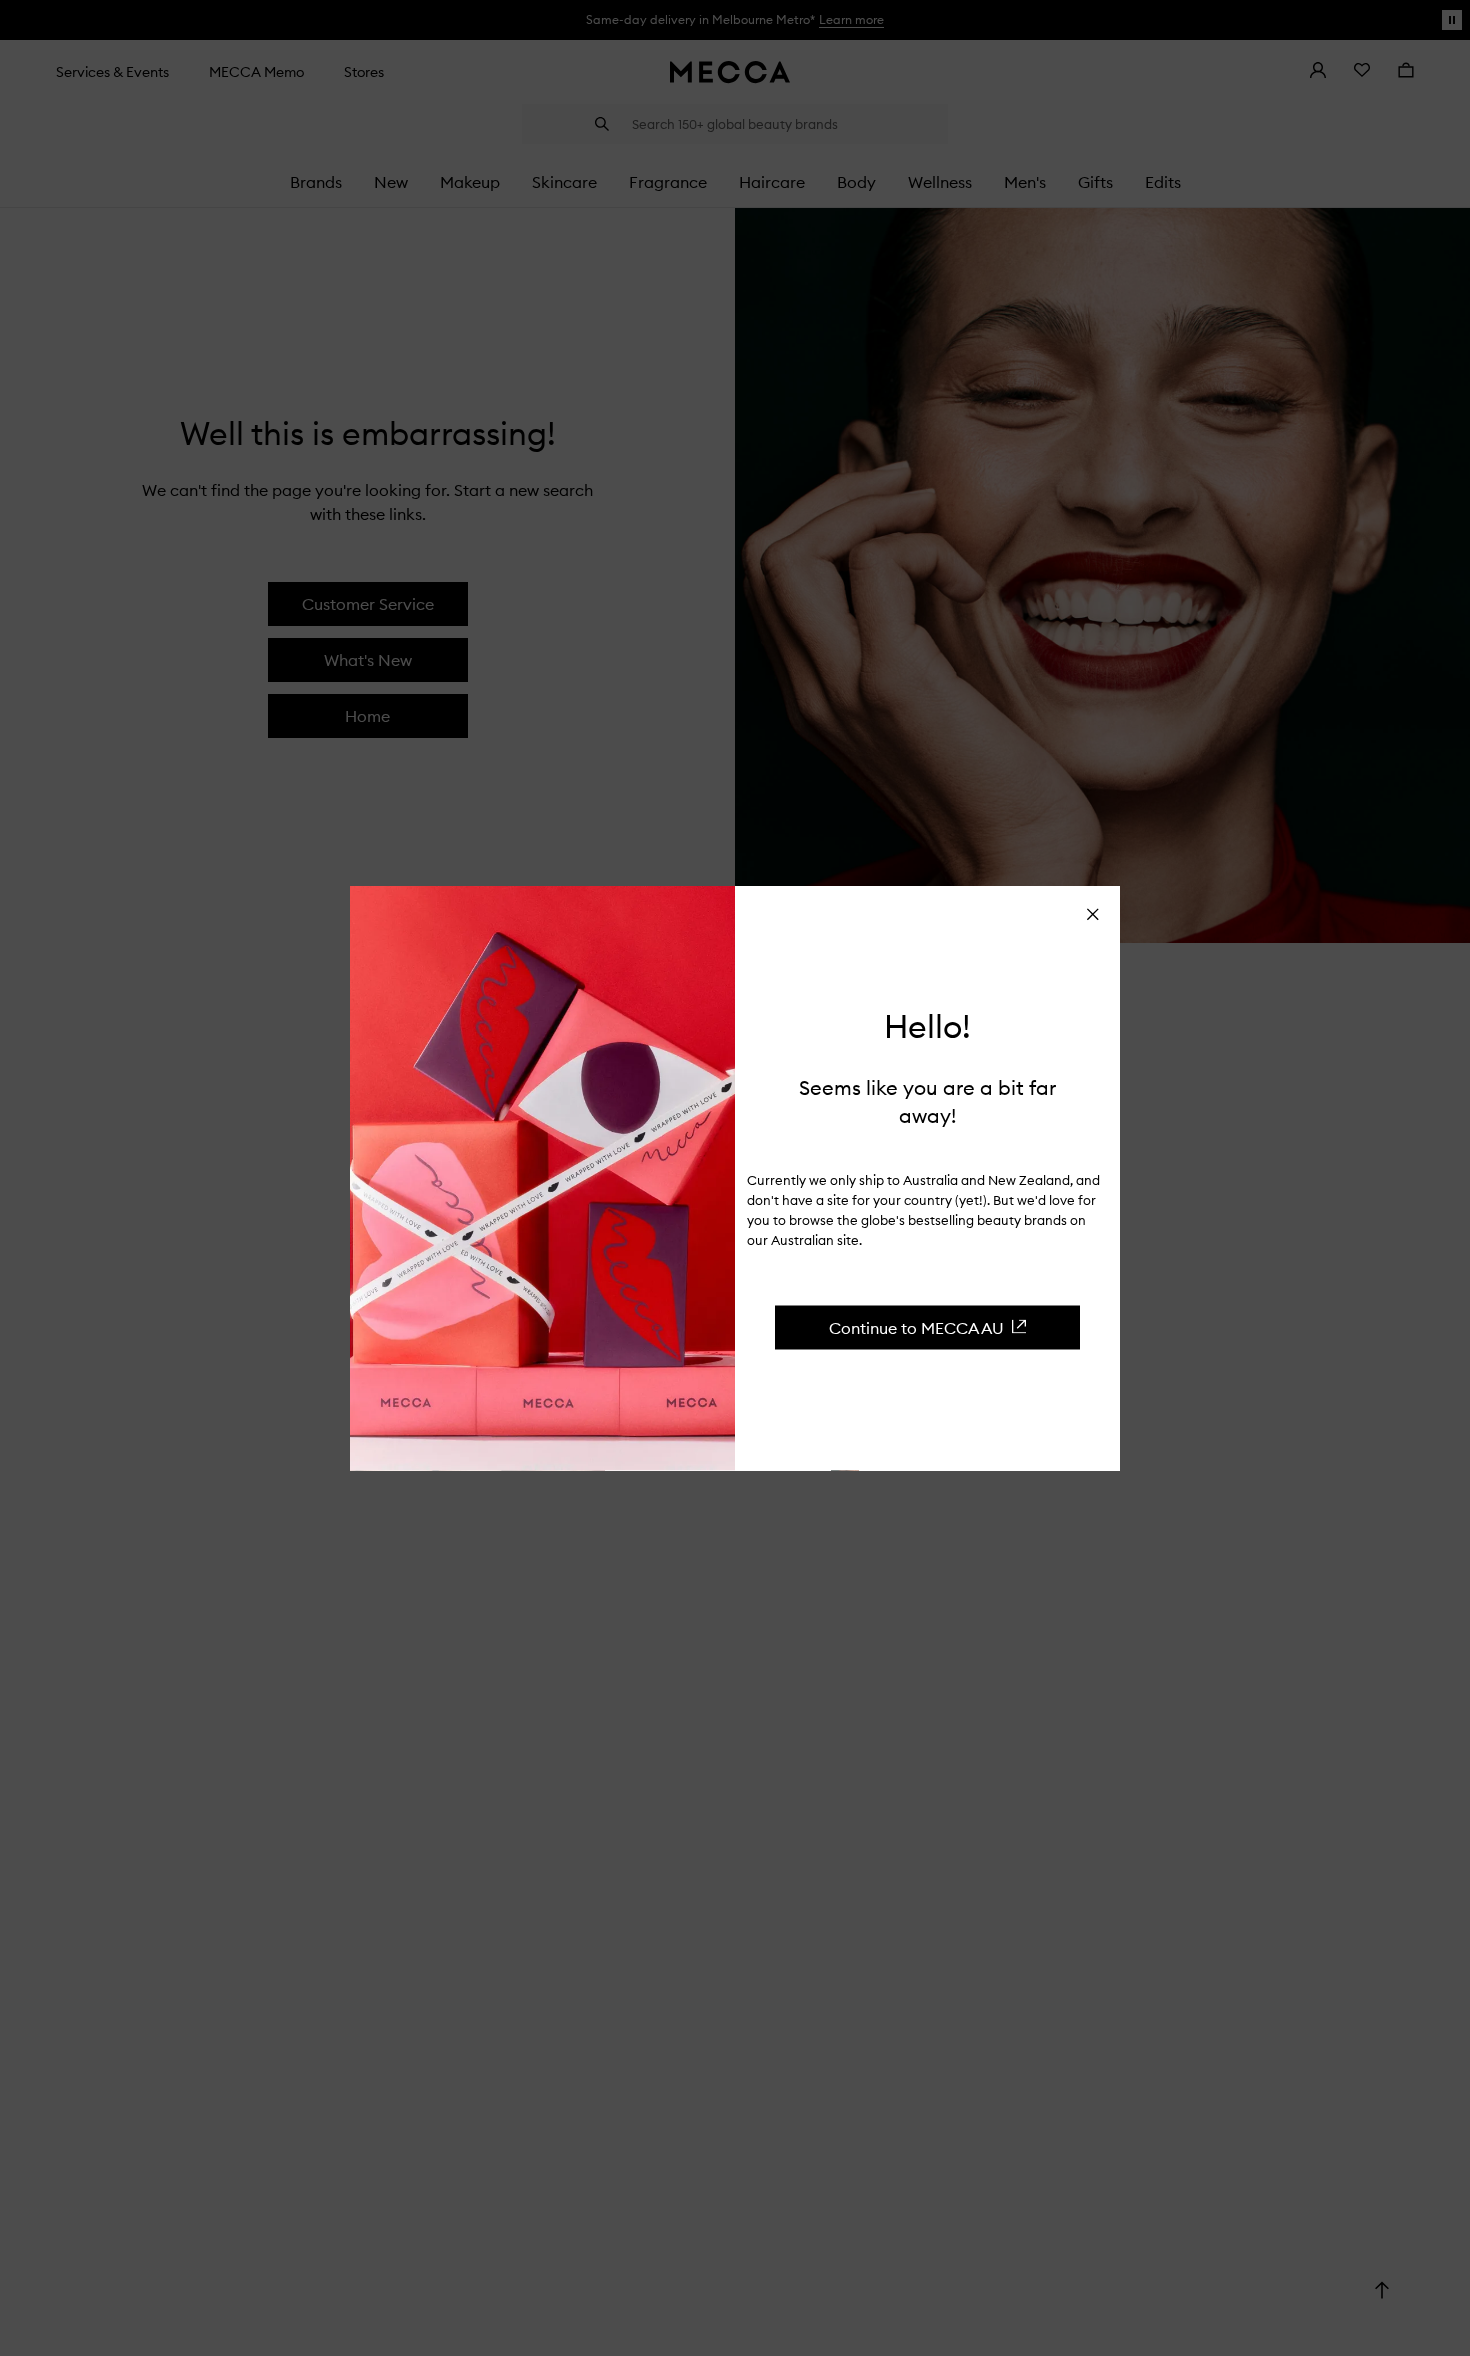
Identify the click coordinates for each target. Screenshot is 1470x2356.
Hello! (927, 1027)
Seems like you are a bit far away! (927, 1100)
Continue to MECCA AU (916, 1327)
